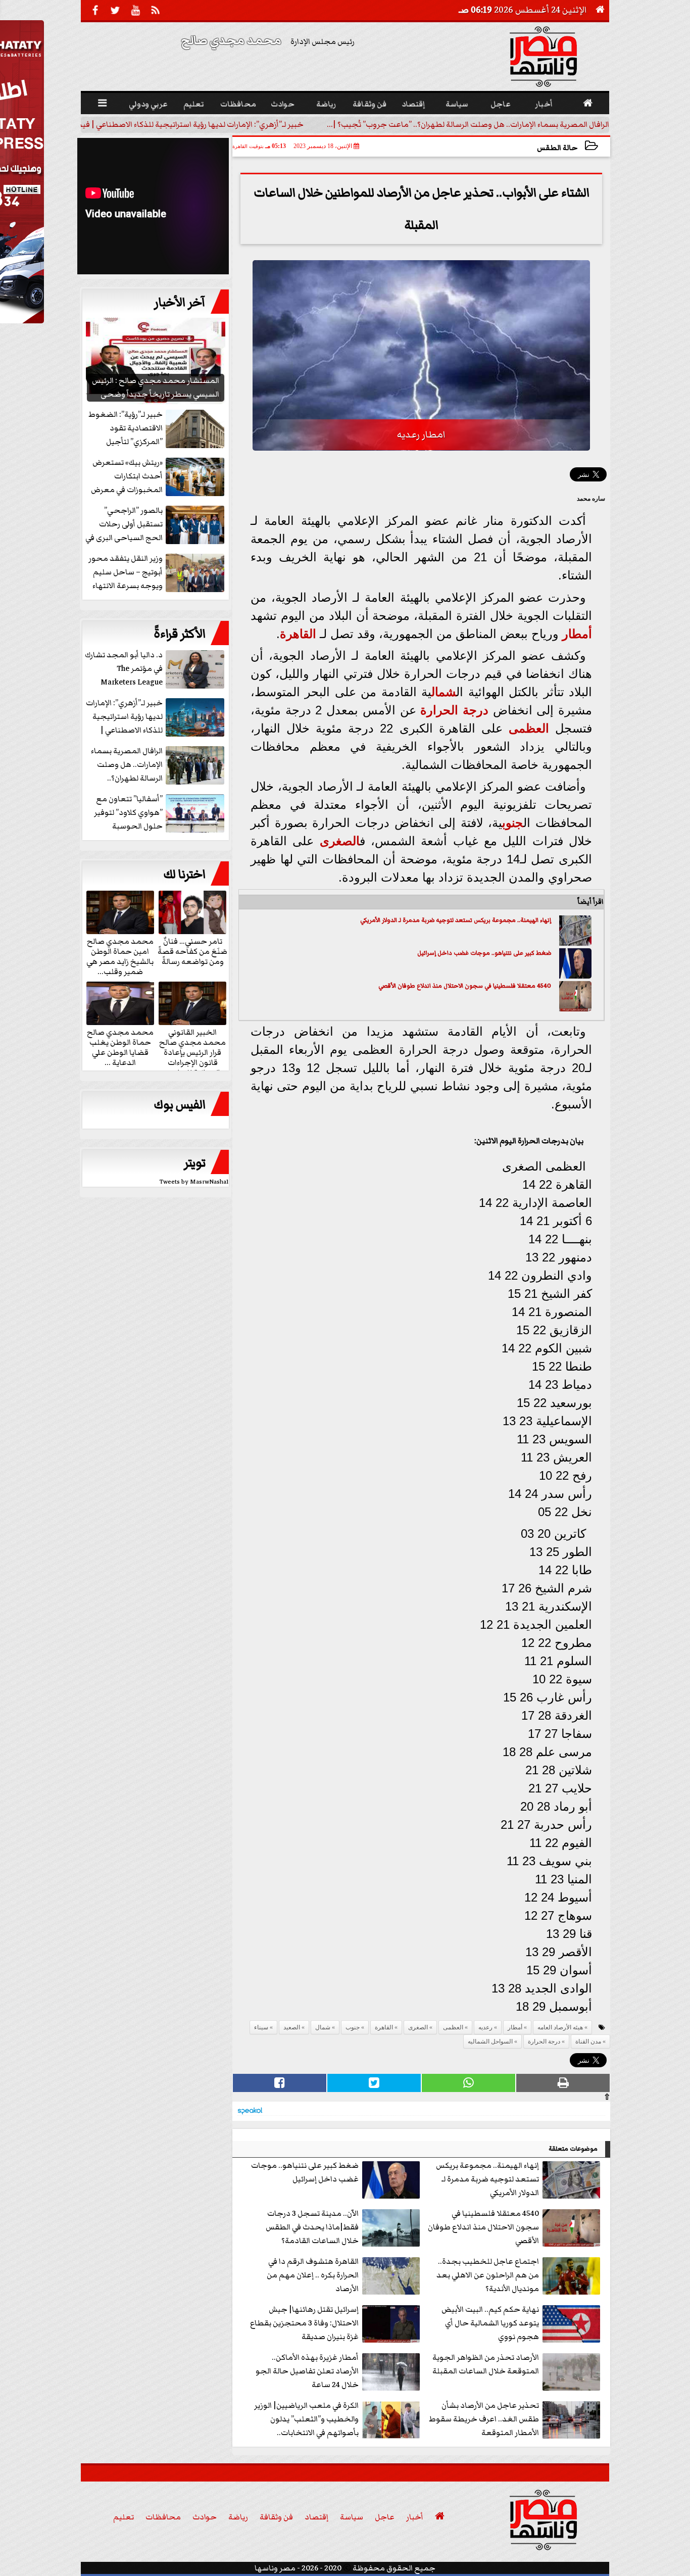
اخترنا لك (184, 874)
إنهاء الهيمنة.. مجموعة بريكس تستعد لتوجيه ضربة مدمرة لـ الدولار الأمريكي (456, 920)
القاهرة (298, 634)
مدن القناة (588, 2042)
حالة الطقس (557, 148)
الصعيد (292, 2027)
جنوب (513, 823)
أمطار (577, 634)
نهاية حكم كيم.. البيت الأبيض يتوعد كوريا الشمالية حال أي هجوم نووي (490, 2323)
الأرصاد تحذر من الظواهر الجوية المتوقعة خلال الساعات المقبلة (486, 2364)
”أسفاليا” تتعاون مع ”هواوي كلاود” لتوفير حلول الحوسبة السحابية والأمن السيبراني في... (160, 813)
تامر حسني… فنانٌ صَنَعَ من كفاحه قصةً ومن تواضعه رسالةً (192, 951)
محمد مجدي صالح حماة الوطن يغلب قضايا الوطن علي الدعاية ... (120, 1047)
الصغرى (340, 841)
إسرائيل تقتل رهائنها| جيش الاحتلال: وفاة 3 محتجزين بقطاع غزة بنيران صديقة (304, 2323)
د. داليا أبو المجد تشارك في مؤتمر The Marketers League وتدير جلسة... (124, 669)
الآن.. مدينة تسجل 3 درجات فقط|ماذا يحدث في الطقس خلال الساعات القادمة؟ (312, 2227)
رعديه (485, 2027)
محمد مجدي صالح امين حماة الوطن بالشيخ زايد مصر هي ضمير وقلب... (120, 956)
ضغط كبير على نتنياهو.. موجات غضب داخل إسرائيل (484, 953)
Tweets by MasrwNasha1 (194, 1182)
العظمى (529, 728)
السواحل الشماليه (490, 2042)
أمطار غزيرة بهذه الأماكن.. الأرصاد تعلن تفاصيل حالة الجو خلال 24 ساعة (307, 2371)
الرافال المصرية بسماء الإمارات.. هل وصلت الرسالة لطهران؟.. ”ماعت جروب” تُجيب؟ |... (468, 124)
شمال (444, 692)
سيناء (261, 2027)
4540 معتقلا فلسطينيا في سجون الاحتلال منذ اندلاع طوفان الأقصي (465, 986)
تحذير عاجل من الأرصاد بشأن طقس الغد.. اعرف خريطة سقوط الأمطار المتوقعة (484, 2419)
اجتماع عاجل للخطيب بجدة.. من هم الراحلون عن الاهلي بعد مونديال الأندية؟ (488, 2275)
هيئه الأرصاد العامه (560, 2027)
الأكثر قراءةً (180, 634)
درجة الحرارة (454, 710)
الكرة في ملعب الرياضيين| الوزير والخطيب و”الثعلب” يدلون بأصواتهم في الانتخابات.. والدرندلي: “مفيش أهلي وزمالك (306, 2420)
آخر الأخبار (180, 303)
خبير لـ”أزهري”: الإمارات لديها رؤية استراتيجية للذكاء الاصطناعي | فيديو (187, 124)
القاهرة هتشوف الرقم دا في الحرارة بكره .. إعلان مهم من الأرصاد (313, 2275)
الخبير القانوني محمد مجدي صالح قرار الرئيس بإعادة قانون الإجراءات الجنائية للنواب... (192, 1052)
